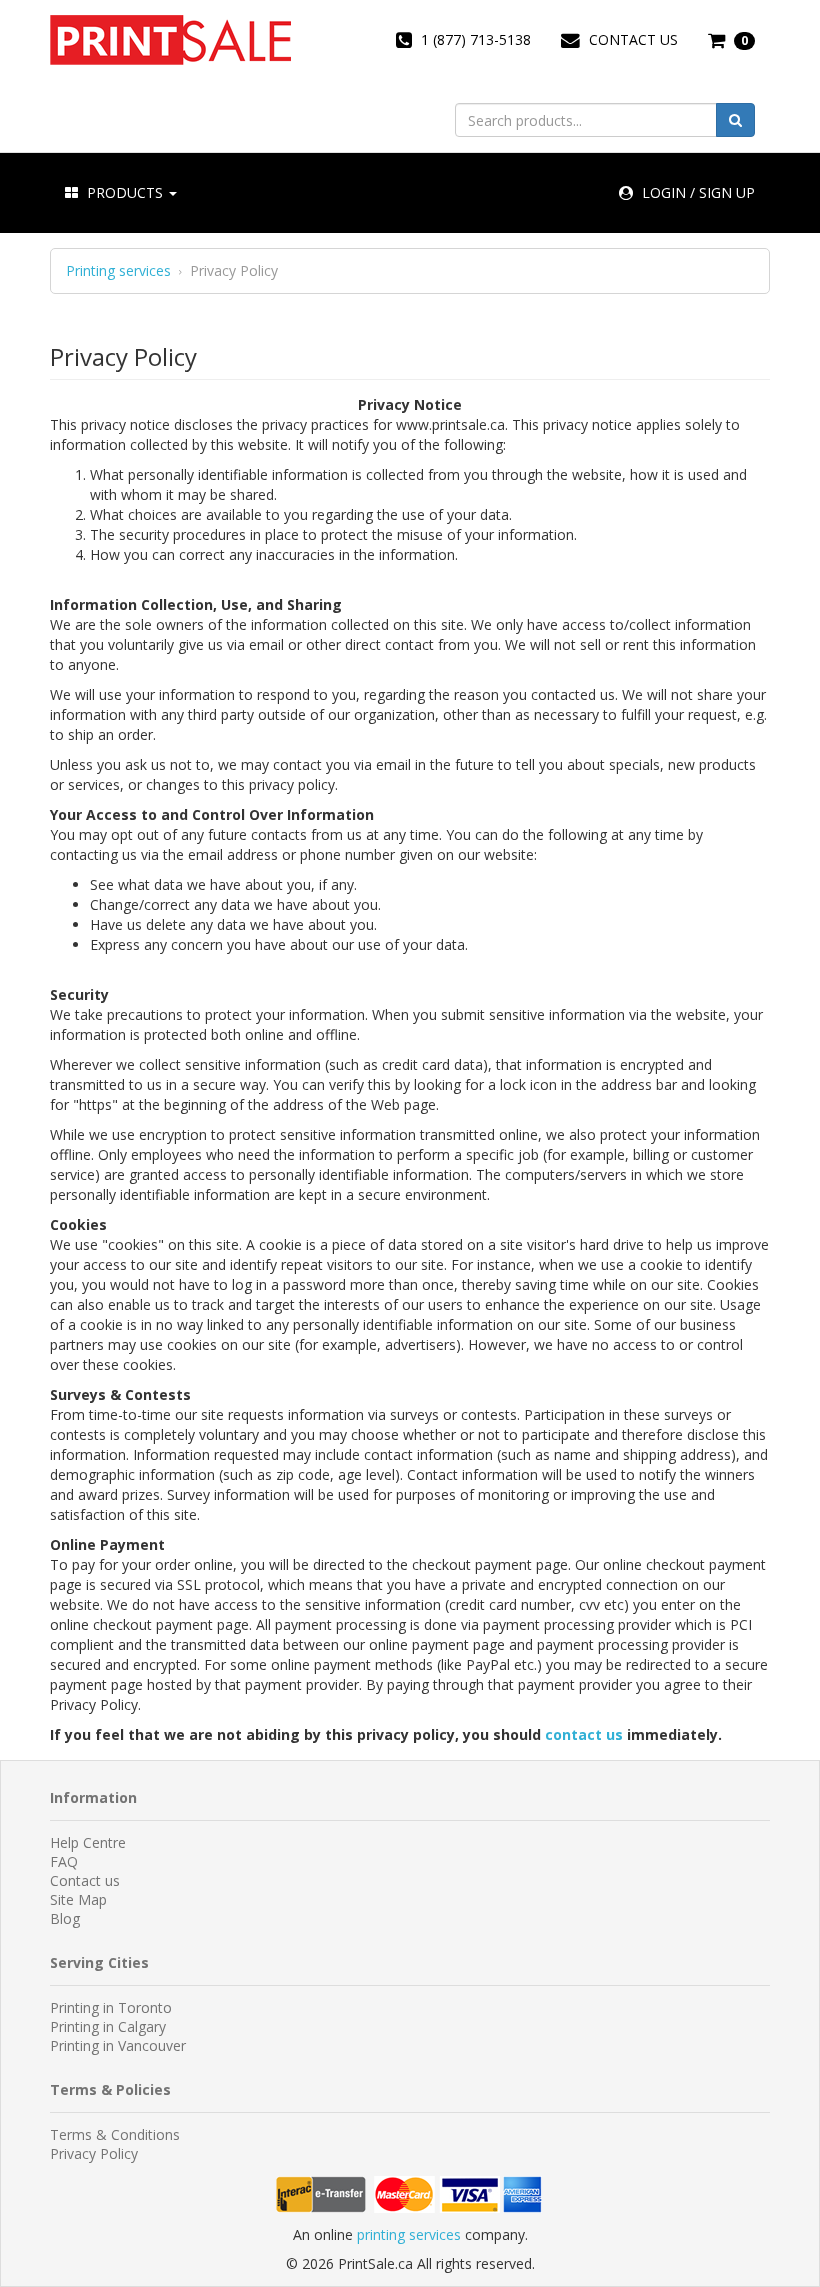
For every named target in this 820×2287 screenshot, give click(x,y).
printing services (409, 2234)
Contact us (85, 1880)
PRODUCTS (125, 192)
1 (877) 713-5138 (474, 39)
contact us (584, 1734)
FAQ (64, 1861)
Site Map (78, 1899)
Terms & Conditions (115, 2134)
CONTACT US (631, 39)
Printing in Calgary (108, 2026)
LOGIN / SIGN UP (696, 192)
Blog (65, 1918)
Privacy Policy (94, 2153)
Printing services (118, 271)
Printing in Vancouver (118, 2045)
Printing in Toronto (111, 2007)
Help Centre (88, 1842)
